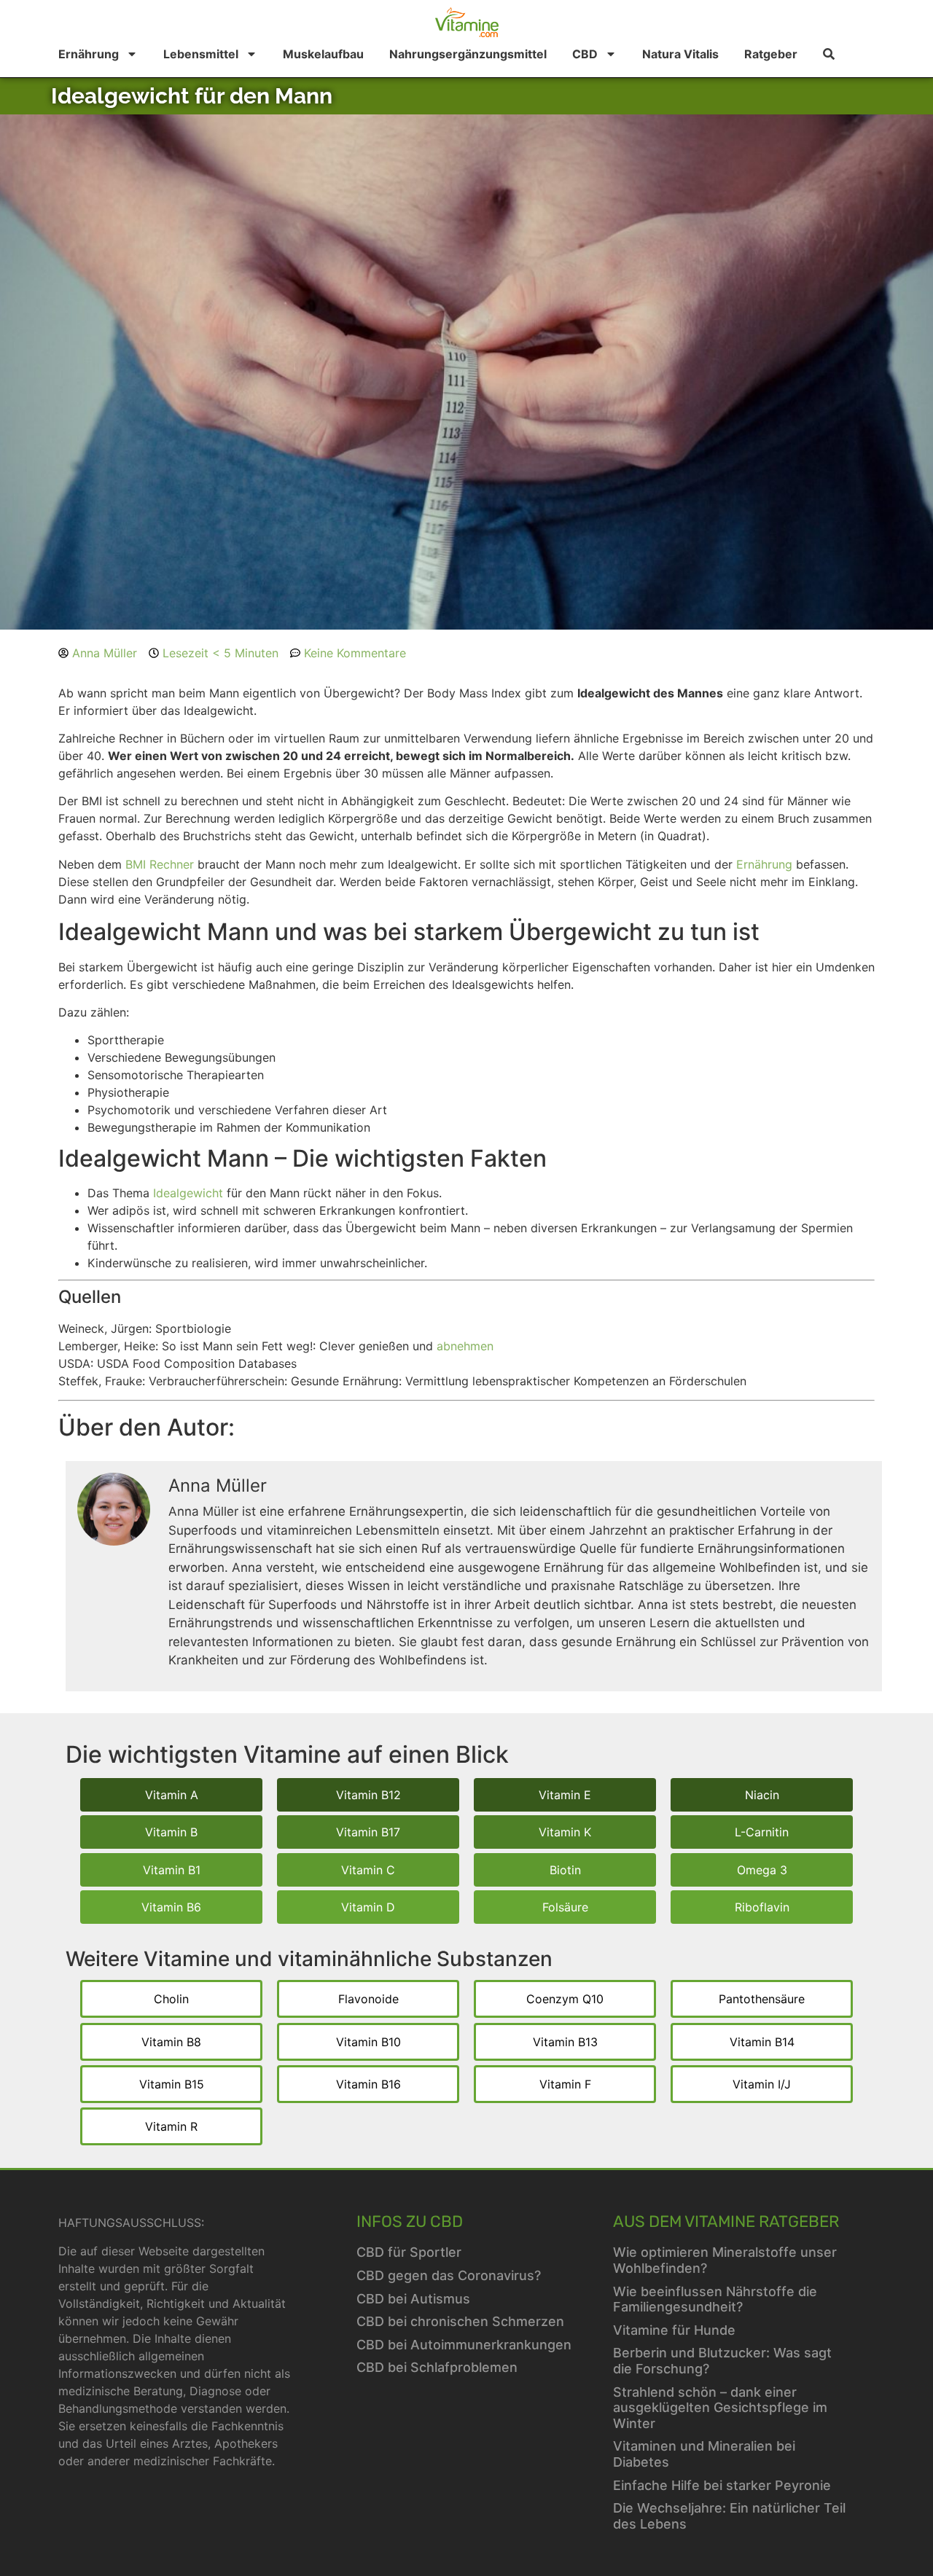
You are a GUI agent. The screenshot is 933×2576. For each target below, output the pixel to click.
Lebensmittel (201, 54)
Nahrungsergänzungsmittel (468, 54)
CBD (585, 54)
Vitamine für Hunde (674, 2330)
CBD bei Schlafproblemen (437, 2367)
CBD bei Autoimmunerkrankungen (464, 2345)
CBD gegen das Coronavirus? (449, 2275)
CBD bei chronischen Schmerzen (460, 2321)
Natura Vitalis (680, 54)
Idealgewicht (188, 1193)
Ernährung (89, 54)
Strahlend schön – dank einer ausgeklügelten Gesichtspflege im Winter (720, 2408)
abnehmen (465, 1346)
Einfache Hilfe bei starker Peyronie (722, 2485)
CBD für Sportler (409, 2252)
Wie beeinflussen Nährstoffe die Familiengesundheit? (715, 2299)
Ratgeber (771, 54)
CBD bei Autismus (413, 2299)
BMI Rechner (160, 864)
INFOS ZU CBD (410, 2221)
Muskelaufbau (323, 54)
